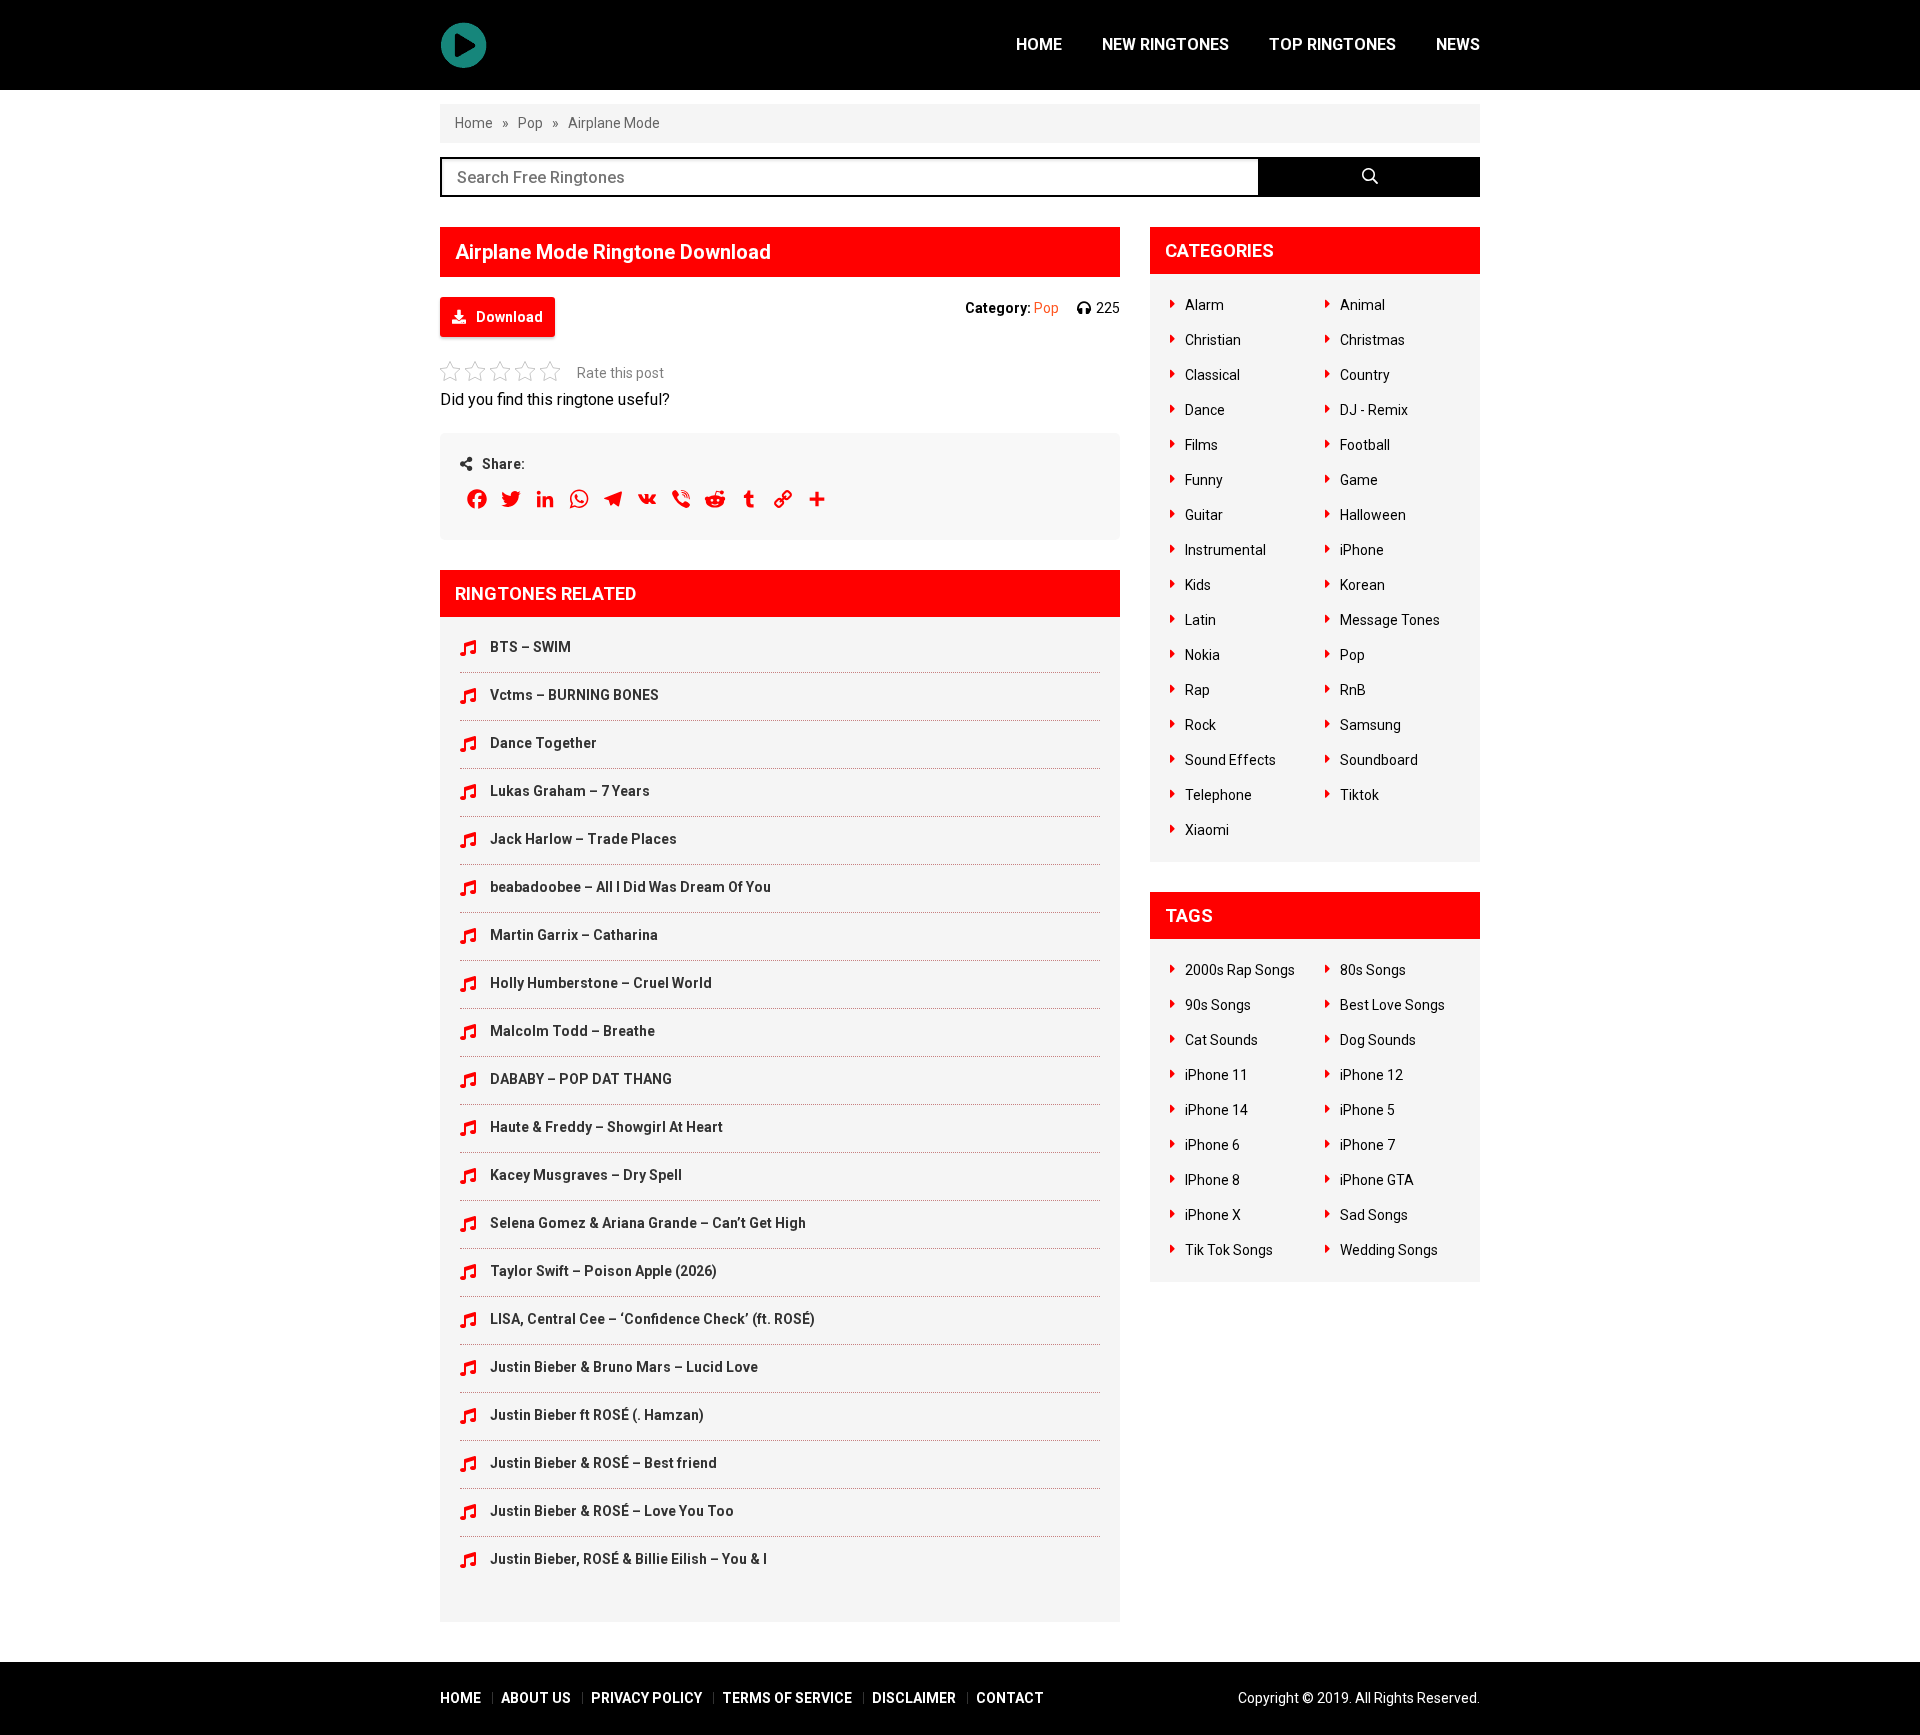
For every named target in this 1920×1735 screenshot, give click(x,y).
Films (1201, 445)
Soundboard (1379, 760)
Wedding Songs (1389, 1250)
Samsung (1370, 725)
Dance (1205, 410)
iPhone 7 (1367, 1145)
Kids (1198, 585)
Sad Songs (1374, 1215)
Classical (1212, 375)
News (1458, 44)
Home (1039, 44)
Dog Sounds (1378, 1040)
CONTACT (1010, 1698)
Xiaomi (1207, 830)
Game (1359, 480)
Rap (1197, 690)
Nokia (1202, 655)
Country (1365, 375)
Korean (1362, 585)
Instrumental (1225, 550)
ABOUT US (536, 1698)
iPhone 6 (1212, 1145)
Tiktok (1359, 795)
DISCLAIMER (914, 1698)
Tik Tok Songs (1229, 1250)
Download (509, 317)
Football (1365, 445)
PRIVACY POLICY (646, 1698)
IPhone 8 (1212, 1180)
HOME (460, 1698)
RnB (1353, 690)
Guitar (1204, 515)
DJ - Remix (1374, 410)
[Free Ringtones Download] (463, 45)
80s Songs (1373, 970)
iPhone (1362, 550)
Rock (1200, 725)
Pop (530, 123)
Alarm (1204, 305)
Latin (1200, 620)
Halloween (1373, 515)
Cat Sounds (1221, 1040)
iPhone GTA (1377, 1180)
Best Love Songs (1392, 1005)
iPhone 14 (1216, 1110)
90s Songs (1218, 1005)
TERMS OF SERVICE (787, 1698)
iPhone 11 (1216, 1075)
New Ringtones (1165, 44)
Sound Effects (1230, 760)
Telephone (1218, 795)
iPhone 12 (1371, 1075)
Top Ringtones (1332, 44)
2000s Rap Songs (1240, 970)
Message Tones (1390, 620)
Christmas (1372, 340)
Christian (1213, 340)
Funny (1204, 480)
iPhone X (1213, 1215)
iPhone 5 (1367, 1110)
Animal (1362, 305)
